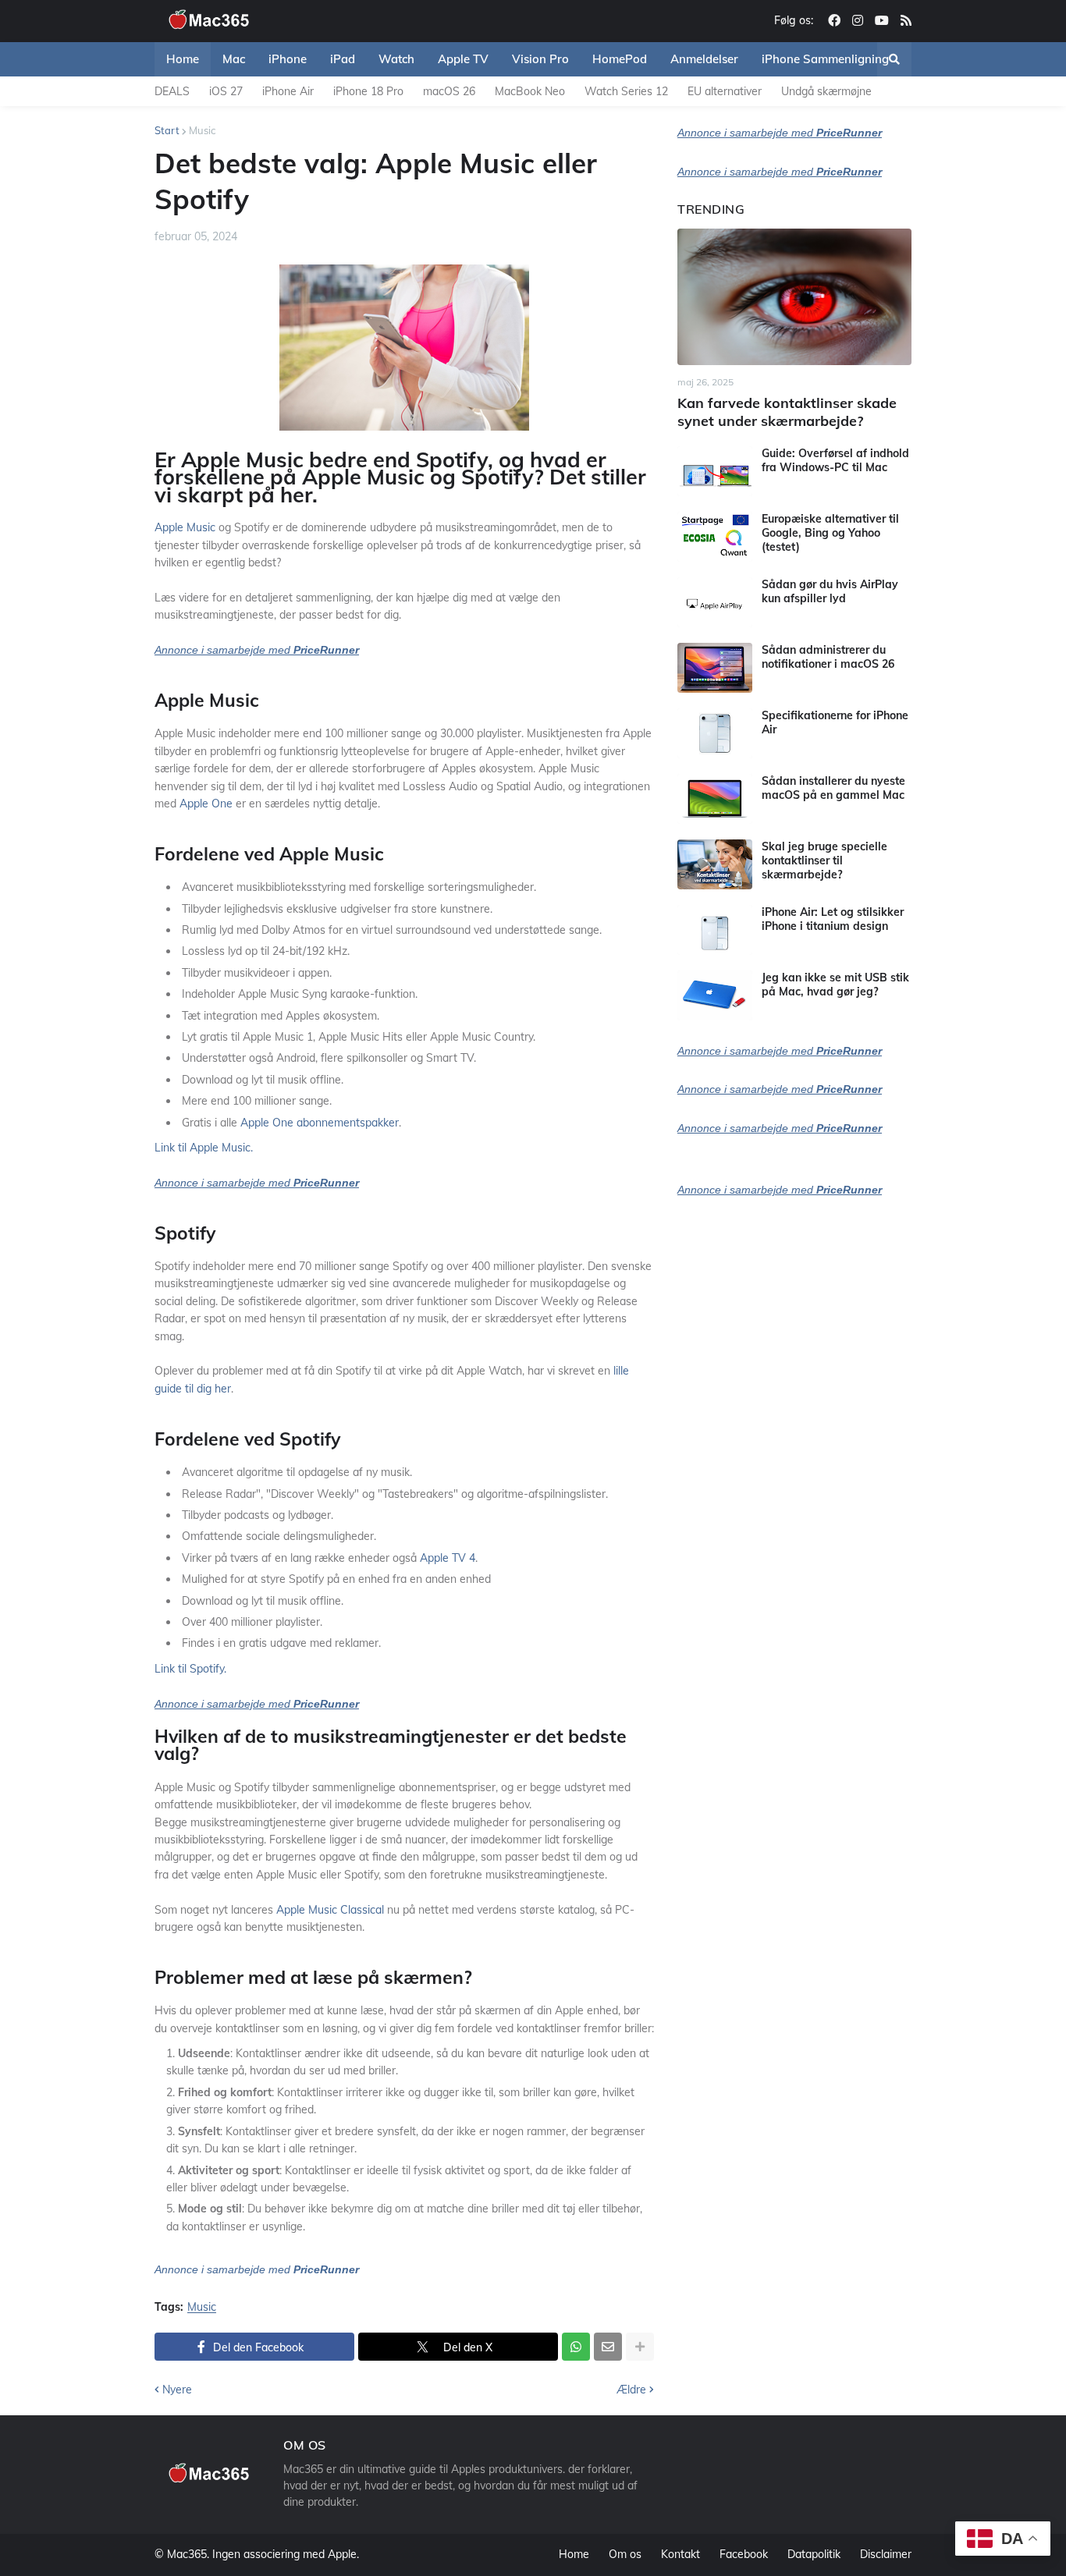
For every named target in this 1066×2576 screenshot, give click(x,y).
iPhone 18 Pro (368, 91)
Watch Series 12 (626, 91)
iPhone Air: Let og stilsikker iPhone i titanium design (833, 919)
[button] (894, 59)
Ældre (631, 2390)
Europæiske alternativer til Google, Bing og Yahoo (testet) (830, 533)
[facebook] (834, 21)
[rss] (906, 21)
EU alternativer (725, 91)
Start (167, 130)
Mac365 (187, 2554)
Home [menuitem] (183, 59)
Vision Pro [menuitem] (540, 59)
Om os (625, 2554)
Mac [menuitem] (234, 59)
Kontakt (680, 2554)
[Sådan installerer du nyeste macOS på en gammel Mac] (715, 799)
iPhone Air (288, 91)
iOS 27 (226, 91)
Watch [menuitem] (396, 59)
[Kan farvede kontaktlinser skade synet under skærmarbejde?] (794, 297)
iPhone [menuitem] (288, 59)
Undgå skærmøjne (826, 91)
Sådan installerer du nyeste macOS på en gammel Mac (833, 788)
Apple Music (185, 527)
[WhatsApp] (576, 2347)
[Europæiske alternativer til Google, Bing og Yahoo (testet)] (715, 537)
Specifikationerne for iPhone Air (835, 722)
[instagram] (858, 21)
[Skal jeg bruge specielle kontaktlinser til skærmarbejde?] (715, 864)
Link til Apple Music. (204, 1148)
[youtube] (882, 21)
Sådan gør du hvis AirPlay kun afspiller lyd (830, 591)
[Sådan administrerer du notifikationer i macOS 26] (715, 668)
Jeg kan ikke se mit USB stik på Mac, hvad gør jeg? (835, 985)
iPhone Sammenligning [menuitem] (825, 59)
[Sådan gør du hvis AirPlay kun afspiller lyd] (715, 602)
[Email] (608, 2347)
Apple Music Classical (330, 1910)
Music (202, 130)
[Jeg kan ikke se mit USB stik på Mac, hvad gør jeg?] (715, 995)
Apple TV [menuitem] (463, 59)
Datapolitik (814, 2554)
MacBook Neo (530, 91)
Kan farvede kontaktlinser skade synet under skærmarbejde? (787, 412)
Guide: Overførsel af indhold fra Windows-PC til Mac (835, 460)
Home (574, 2554)
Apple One (206, 804)
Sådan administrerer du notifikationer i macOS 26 (828, 657)
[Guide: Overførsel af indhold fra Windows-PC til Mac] (715, 471)
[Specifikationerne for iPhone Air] (715, 733)
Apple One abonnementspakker (320, 1123)
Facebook (744, 2554)
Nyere (177, 2390)
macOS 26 (449, 91)
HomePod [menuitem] (620, 59)
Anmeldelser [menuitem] (704, 59)
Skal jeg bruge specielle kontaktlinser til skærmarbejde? (824, 860)
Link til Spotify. (190, 1669)
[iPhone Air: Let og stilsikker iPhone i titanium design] (715, 930)
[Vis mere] (640, 2347)
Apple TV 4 (448, 1558)
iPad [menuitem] (343, 59)
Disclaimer (886, 2554)
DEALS (172, 91)
